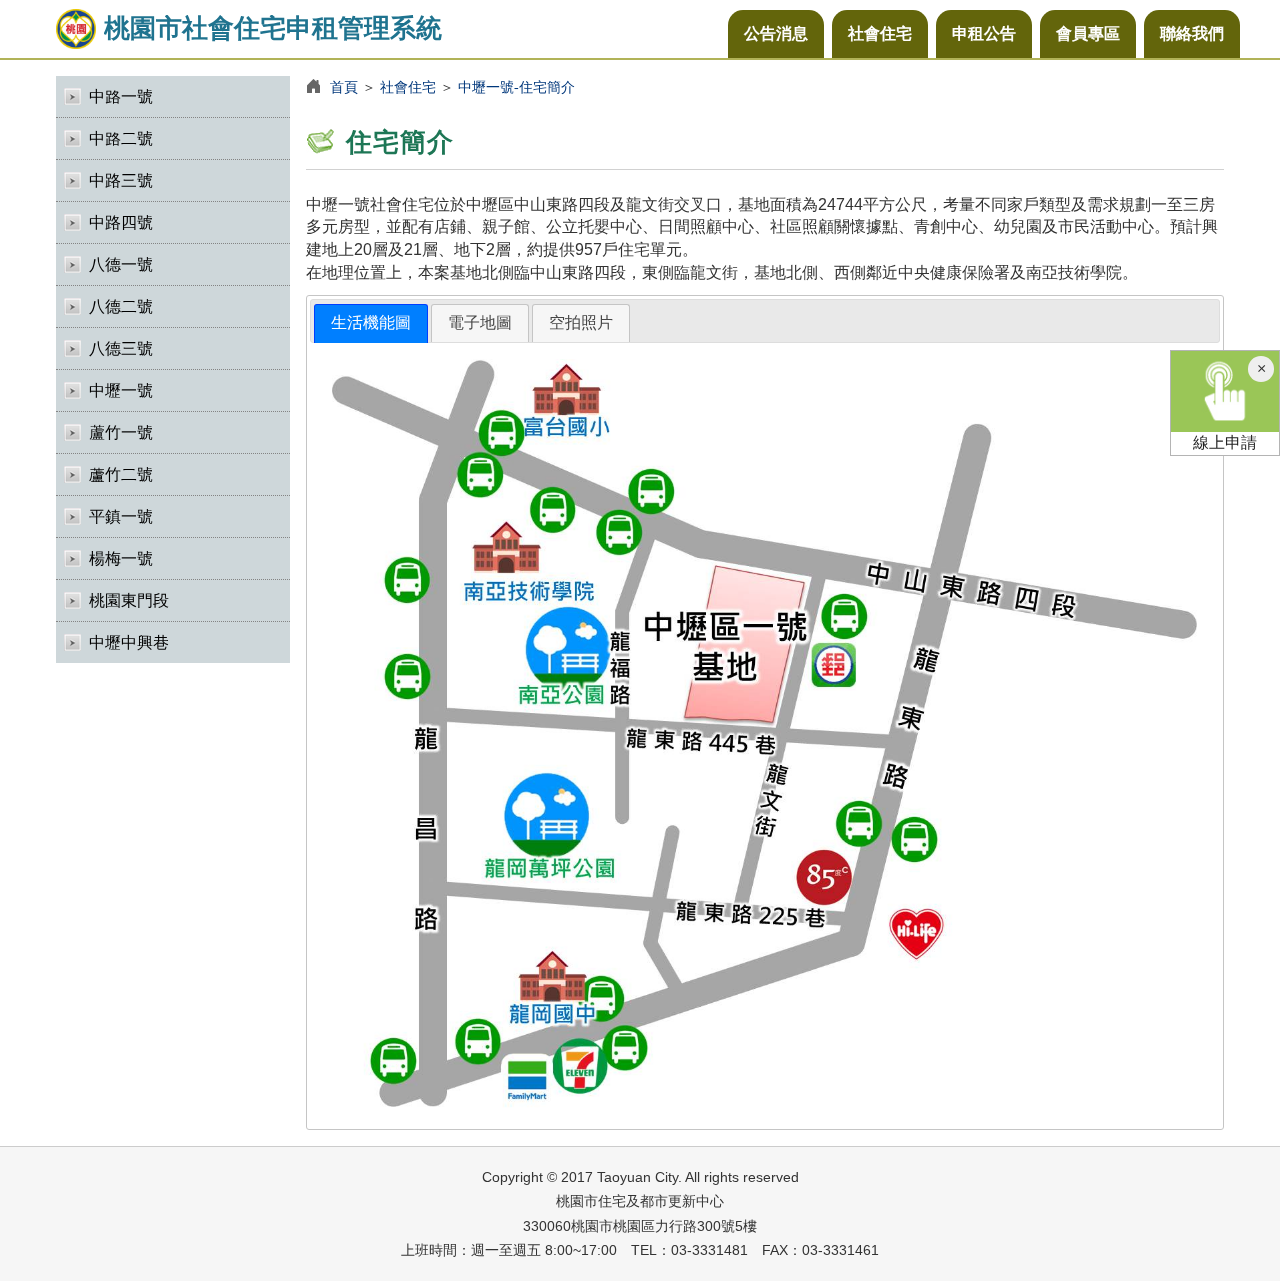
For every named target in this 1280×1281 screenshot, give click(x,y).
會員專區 (1088, 33)
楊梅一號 (121, 558)
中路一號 (121, 96)
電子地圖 (480, 322)
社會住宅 (880, 33)
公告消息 (776, 33)
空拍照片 (581, 322)
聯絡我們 (1192, 33)
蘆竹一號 (121, 432)
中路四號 (121, 222)
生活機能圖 (371, 322)
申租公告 (984, 33)
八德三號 (121, 348)
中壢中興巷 (129, 642)
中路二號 (121, 138)
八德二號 (121, 306)
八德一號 (121, 264)
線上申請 (1225, 442)
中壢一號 (121, 390)
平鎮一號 (121, 516)
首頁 (344, 87)
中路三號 (121, 180)
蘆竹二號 (121, 474)
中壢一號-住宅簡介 (516, 87)
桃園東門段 (129, 600)
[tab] (371, 323)
